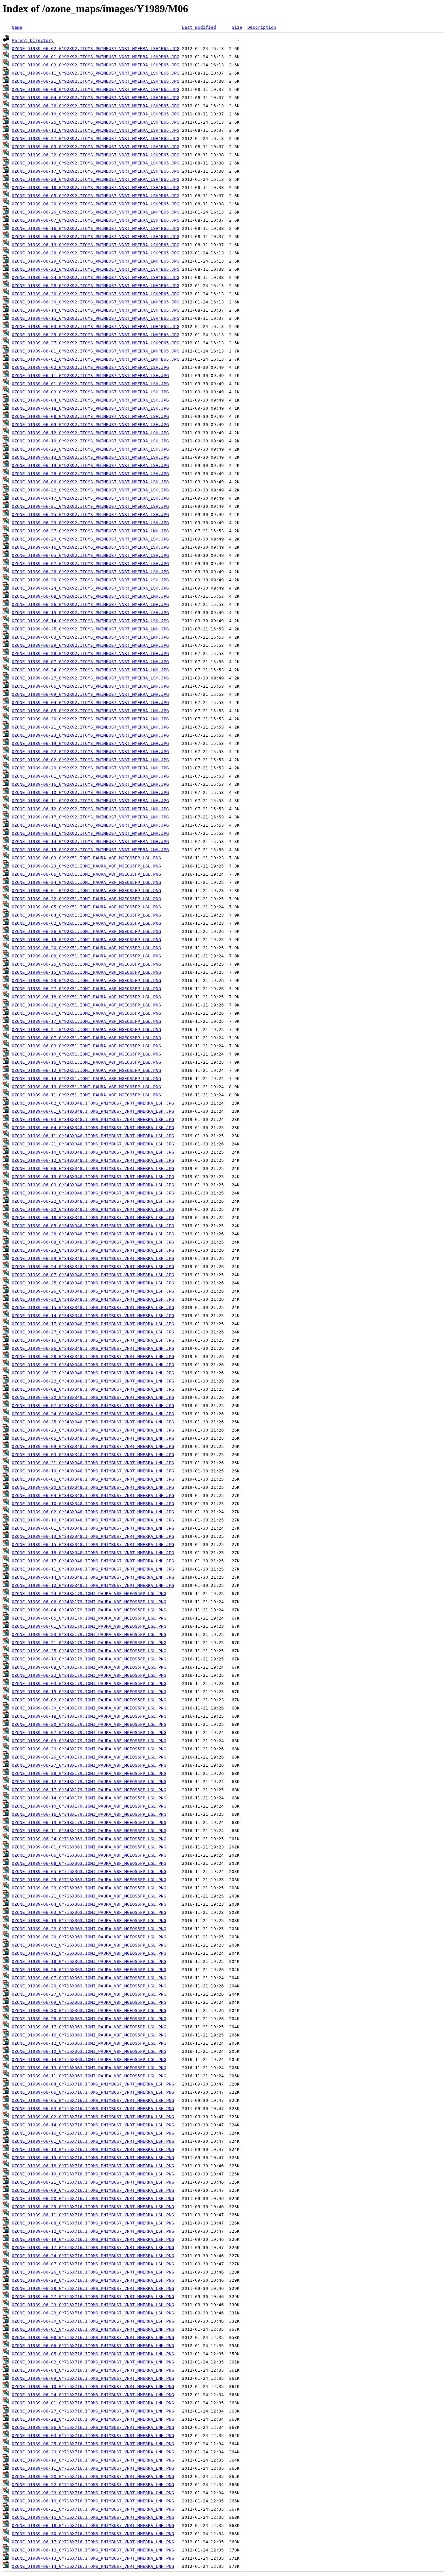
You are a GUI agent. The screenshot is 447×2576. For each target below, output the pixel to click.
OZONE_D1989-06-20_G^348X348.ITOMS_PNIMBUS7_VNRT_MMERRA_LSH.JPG (93, 1209)
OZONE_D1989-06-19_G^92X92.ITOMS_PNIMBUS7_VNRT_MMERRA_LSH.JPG (90, 465)
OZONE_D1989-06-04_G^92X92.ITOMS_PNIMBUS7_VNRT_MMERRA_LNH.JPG (90, 703)
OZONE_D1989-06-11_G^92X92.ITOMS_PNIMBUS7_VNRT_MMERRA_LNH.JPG (90, 801)
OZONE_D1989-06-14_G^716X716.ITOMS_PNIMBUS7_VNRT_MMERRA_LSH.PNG (93, 2125)
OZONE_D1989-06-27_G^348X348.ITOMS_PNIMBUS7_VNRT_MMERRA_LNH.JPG (93, 1373)
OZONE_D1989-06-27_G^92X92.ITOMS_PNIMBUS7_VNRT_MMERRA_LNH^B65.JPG (96, 138)
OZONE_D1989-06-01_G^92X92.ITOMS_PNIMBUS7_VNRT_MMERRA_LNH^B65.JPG (96, 351)
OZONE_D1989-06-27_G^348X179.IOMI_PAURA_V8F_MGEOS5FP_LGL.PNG (89, 1765)
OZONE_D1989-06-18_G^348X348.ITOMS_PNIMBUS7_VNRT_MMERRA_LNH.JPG (93, 1553)
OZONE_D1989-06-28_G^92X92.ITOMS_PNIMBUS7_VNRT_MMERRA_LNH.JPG (90, 653)
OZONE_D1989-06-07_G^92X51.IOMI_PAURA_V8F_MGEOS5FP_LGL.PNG (86, 1038)
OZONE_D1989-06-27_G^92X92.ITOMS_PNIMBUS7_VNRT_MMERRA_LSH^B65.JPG (96, 343)
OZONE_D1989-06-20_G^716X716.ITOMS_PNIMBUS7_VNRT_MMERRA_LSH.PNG (93, 2198)
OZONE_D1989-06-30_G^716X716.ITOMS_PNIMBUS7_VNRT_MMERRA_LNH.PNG (93, 2534)
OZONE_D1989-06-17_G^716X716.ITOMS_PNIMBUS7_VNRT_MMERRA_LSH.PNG (93, 2248)
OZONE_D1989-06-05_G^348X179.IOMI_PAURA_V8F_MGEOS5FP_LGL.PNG (89, 1618)
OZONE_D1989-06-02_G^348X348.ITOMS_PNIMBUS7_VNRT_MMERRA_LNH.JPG (93, 1512)
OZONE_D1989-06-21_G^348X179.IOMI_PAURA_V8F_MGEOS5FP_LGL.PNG (89, 1643)
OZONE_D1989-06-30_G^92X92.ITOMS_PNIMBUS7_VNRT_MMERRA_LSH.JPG (90, 580)
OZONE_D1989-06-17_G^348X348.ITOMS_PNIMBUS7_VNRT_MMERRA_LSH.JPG (93, 1324)
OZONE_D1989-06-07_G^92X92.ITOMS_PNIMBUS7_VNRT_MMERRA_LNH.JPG (90, 662)
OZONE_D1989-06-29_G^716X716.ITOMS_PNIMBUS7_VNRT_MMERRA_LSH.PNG (93, 2280)
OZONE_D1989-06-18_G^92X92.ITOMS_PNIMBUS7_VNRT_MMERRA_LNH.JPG (90, 825)
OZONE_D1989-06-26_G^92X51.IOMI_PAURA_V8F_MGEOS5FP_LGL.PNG (86, 931)
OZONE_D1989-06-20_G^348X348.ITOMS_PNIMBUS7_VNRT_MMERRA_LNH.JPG (93, 1487)
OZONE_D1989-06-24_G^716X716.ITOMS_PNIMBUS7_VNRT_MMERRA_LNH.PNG (93, 2395)
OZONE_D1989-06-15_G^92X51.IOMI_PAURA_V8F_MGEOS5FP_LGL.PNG (86, 972)
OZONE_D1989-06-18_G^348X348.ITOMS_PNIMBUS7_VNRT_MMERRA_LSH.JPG (93, 1218)
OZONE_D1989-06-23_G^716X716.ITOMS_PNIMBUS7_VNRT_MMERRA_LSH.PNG (93, 2305)
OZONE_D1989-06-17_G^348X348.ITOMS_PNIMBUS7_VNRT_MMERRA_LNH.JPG (93, 1561)
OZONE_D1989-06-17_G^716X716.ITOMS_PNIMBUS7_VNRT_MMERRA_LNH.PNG (93, 2542)
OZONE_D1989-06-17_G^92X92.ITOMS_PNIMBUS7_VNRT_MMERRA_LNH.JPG (90, 817)
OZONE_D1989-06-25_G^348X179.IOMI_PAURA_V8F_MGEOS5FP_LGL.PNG (89, 1651)
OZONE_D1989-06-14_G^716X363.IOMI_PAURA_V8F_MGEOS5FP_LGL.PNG (89, 2060)
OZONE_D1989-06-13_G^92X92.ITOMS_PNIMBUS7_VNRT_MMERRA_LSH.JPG (90, 457)
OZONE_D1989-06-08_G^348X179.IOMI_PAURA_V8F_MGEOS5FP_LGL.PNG (89, 1667)
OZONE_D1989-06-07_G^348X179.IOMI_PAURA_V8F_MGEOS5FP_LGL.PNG (89, 1733)
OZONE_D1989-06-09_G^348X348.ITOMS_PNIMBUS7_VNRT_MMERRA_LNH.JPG (93, 1446)
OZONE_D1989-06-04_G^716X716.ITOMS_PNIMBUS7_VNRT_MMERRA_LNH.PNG (93, 2370)
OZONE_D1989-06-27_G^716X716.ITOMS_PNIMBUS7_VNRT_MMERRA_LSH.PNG (93, 2297)
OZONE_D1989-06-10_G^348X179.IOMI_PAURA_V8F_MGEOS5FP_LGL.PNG (89, 1806)
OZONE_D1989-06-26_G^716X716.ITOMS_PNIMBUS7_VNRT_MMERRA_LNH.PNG (93, 2427)
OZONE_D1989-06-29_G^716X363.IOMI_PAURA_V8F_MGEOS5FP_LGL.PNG (89, 1986)
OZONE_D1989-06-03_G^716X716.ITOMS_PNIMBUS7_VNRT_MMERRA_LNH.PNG (93, 2436)
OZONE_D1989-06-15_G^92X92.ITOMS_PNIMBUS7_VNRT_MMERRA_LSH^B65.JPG (96, 318)
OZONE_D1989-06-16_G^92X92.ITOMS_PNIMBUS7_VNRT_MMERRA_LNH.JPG (90, 784)
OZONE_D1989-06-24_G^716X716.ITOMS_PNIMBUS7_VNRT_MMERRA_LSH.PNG (93, 2256)
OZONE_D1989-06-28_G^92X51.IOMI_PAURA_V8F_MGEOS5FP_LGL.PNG (86, 1005)
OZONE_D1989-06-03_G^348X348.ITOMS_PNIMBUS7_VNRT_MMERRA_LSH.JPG (93, 1119)
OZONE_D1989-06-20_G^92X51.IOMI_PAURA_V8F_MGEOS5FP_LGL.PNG (86, 948)
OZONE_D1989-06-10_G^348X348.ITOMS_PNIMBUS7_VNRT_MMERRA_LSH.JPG (93, 1152)
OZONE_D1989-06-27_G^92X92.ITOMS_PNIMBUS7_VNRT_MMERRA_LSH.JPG (90, 678)
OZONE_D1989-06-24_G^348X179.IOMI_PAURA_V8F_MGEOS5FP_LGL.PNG (89, 1594)
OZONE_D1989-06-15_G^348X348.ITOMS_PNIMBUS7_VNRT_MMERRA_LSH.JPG (93, 1307)
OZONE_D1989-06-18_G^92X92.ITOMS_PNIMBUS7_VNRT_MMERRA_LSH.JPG (90, 408)
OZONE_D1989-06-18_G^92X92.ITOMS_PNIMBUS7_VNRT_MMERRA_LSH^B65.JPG (96, 188)
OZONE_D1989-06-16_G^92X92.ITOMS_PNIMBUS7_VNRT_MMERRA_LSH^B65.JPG (96, 228)
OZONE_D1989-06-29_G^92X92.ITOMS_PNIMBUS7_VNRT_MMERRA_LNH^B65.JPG (96, 261)
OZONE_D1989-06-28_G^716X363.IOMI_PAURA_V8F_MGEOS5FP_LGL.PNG (89, 2019)
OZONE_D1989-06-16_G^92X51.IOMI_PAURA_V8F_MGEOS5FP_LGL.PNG (86, 1062)
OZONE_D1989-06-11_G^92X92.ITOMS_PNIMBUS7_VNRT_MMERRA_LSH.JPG (90, 376)
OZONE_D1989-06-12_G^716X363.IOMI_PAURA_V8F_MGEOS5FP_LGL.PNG (89, 2043)
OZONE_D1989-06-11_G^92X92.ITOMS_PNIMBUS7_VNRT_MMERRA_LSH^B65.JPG (96, 73)
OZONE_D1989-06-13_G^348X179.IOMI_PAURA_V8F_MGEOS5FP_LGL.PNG (89, 1822)
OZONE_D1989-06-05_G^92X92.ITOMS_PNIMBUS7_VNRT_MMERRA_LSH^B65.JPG (96, 196)
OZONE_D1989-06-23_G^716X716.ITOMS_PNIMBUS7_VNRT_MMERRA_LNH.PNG (93, 2493)
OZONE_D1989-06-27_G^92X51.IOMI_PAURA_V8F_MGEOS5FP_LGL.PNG (86, 989)
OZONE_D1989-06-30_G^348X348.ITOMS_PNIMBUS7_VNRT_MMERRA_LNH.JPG (93, 1397)
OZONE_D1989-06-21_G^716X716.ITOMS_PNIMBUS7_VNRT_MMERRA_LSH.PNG (93, 2182)
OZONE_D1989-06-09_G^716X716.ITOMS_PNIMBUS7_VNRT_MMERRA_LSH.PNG (93, 2190)
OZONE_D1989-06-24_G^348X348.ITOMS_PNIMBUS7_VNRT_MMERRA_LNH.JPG (93, 1414)
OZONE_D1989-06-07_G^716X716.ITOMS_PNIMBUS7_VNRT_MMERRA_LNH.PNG (93, 2329)
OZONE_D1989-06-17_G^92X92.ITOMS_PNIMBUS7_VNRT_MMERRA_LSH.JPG (90, 498)
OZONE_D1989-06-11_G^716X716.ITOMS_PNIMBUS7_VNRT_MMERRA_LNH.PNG (93, 2468)
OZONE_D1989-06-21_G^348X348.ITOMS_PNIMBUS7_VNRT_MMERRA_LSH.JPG (93, 1144)
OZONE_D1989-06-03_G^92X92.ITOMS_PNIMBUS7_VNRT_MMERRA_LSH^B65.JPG (96, 65)
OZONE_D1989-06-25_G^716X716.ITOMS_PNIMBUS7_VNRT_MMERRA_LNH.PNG (93, 2444)
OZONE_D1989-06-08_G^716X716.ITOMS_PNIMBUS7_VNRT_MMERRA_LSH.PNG (93, 2223)
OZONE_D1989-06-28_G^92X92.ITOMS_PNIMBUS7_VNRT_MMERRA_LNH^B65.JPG (96, 286)
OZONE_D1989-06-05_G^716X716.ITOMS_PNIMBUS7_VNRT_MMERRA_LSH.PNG (93, 2100)
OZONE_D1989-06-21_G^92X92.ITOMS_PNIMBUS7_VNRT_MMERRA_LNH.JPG (90, 727)
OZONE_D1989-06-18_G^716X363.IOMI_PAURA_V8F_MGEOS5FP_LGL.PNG (89, 1961)
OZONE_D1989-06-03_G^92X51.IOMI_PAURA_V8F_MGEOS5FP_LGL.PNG (86, 858)
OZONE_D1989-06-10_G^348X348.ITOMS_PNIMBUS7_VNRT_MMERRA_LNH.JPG (93, 1504)
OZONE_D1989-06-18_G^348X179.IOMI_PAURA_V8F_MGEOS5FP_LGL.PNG (89, 1716)
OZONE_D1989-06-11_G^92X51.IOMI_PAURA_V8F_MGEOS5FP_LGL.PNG (86, 1095)
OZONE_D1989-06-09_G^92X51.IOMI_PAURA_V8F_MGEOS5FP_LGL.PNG (86, 1046)
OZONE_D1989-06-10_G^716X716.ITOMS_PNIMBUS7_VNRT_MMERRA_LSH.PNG (93, 2174)
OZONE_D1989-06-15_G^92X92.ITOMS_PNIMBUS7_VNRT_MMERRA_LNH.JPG (90, 850)
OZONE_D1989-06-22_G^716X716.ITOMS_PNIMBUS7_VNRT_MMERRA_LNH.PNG (93, 2485)
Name (17, 27)
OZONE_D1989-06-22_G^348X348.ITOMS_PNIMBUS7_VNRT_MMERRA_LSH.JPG (93, 1201)
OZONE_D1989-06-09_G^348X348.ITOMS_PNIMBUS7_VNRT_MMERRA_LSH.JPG (93, 1185)
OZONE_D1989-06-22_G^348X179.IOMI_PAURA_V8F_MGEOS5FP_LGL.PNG (89, 1675)
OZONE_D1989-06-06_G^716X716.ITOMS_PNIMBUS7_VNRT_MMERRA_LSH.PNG (93, 2092)
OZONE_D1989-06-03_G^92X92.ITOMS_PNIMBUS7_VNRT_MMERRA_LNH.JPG (90, 637)
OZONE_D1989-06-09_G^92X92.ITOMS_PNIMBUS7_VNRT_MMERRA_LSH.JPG (90, 425)
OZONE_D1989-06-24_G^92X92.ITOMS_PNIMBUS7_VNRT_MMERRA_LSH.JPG (90, 588)
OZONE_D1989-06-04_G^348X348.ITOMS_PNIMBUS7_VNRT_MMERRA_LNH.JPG (93, 1495)
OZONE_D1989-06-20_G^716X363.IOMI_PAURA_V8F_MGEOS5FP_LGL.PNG (89, 1937)
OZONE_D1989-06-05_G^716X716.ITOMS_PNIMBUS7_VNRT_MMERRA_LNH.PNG (93, 2354)
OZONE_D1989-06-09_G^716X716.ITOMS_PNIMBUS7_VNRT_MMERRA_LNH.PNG (93, 2378)
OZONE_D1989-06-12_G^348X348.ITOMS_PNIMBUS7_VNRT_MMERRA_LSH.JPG (93, 1160)
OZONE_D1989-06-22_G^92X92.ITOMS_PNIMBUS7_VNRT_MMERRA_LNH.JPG (90, 752)
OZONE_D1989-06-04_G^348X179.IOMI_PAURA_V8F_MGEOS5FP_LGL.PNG (89, 1610)
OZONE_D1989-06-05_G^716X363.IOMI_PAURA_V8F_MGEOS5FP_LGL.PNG (89, 1872)
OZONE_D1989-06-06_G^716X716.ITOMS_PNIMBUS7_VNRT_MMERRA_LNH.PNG (93, 2346)
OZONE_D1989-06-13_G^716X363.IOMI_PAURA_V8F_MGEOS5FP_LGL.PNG (89, 2068)
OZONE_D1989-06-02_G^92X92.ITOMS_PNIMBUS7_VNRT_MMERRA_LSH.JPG (90, 367)
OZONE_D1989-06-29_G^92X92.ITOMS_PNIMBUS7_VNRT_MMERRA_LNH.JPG (90, 645)
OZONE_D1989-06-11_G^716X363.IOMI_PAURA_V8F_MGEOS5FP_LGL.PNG (89, 2076)
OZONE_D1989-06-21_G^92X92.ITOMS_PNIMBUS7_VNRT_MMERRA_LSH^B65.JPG (96, 81)
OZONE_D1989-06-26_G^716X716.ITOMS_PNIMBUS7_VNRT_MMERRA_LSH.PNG (93, 2272)
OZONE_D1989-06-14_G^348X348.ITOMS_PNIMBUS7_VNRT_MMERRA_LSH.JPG (93, 1316)
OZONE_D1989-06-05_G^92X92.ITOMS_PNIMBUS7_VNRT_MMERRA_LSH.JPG (90, 555)
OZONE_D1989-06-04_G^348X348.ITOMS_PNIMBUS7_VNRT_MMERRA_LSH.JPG (93, 1128)
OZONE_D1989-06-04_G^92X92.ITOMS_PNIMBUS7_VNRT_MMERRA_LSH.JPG (90, 400)
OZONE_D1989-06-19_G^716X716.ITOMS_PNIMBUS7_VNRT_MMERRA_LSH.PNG (93, 2239)
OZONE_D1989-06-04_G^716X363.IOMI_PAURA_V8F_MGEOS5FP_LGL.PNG (89, 1904)
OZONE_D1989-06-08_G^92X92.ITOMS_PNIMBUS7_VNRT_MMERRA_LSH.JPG (90, 416)
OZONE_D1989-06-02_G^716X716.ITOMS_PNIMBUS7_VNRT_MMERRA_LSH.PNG (93, 2117)
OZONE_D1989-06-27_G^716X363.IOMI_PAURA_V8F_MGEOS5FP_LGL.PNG (89, 1994)
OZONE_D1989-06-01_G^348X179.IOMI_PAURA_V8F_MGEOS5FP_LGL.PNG (89, 1626)
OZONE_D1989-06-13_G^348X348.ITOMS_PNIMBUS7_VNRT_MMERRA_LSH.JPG (93, 1193)
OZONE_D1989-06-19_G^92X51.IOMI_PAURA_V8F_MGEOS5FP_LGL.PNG (86, 940)
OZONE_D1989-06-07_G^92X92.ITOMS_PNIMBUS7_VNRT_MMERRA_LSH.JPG (90, 564)
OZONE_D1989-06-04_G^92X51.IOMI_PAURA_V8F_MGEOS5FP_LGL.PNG (86, 915)
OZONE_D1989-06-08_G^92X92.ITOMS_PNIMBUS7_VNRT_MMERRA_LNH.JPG (90, 596)
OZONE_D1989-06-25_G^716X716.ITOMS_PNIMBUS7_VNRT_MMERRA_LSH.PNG (93, 2207)
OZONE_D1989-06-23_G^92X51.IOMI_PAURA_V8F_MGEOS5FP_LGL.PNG (86, 866)
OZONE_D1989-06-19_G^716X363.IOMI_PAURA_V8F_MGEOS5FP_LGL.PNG (89, 1921)
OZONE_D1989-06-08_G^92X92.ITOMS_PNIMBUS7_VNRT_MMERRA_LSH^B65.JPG (96, 89)
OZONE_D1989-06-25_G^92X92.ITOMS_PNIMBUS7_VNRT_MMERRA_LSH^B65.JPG (96, 122)
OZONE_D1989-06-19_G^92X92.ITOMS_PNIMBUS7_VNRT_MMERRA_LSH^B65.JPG (96, 163)
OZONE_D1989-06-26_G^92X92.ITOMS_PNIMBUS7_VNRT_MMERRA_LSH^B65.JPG (96, 106)
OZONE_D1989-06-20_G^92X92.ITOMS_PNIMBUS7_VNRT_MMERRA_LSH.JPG (90, 539)
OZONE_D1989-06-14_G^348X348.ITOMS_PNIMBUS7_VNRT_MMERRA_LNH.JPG (93, 1577)
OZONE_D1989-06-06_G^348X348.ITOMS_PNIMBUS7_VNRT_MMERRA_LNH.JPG (93, 1479)
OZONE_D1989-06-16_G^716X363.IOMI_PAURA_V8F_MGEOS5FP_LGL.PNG (89, 2035)
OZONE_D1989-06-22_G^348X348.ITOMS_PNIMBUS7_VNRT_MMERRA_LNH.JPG (93, 1381)
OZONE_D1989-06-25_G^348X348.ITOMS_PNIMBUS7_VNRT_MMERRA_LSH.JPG (93, 1283)
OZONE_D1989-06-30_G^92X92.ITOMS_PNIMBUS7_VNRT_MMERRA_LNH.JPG (90, 719)
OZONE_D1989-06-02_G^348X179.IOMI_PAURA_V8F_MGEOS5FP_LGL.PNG (89, 1700)
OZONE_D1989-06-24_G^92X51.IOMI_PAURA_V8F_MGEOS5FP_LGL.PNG (86, 882)
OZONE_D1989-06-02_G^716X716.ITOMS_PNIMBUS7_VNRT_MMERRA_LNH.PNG (93, 2362)
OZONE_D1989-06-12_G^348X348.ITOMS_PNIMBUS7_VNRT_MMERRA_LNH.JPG (93, 1585)
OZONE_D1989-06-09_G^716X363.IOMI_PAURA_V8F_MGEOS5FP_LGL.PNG (89, 2002)
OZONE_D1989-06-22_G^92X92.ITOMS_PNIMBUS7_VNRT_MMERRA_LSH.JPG (90, 490)
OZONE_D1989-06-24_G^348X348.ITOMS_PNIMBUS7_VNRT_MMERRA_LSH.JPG (93, 1267)
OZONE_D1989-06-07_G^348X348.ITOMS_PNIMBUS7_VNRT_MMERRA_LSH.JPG (93, 1275)
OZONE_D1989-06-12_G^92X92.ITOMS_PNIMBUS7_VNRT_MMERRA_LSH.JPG (90, 433)
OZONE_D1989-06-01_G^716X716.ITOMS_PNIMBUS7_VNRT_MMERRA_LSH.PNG (93, 2141)
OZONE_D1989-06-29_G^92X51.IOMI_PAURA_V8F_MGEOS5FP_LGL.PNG (86, 980)
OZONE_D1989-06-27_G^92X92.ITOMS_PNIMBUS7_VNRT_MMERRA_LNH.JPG (90, 531)
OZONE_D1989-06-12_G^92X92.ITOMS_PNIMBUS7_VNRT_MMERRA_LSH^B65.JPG (96, 130)
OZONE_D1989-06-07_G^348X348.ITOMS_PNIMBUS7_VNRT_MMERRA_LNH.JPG (93, 1406)
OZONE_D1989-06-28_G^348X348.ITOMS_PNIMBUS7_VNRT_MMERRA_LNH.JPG (93, 1357)
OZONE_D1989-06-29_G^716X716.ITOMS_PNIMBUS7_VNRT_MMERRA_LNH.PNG (93, 2452)
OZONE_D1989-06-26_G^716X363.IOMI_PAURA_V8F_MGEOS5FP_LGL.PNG (89, 1970)
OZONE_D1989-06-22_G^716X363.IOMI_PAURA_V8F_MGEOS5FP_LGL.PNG (89, 1929)
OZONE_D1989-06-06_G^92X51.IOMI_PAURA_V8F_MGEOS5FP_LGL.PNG (86, 874)
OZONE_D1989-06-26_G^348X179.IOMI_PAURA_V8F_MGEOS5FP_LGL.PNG (89, 1757)
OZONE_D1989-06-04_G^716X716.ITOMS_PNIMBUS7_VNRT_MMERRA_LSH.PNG (93, 2084)
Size (237, 27)
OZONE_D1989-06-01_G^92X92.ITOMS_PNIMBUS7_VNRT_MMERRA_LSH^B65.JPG (96, 57)
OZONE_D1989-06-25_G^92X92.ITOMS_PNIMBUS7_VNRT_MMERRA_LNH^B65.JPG (96, 335)
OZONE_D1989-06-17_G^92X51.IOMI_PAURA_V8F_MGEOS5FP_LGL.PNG (86, 1021)
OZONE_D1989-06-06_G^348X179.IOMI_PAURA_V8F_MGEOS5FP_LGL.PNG (89, 1602)
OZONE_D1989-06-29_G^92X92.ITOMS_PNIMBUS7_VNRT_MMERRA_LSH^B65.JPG (96, 179)
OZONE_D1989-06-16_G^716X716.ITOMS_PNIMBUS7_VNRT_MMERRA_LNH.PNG (93, 2501)
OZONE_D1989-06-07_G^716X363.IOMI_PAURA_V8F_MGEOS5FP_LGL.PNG (89, 1978)
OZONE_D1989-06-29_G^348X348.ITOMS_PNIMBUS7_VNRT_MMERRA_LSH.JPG (93, 1258)
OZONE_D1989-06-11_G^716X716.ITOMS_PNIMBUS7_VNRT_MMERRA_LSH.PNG (93, 2215)
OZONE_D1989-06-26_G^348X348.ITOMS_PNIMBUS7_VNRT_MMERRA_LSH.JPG (93, 1291)
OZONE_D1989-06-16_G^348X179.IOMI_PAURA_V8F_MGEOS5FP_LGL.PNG (89, 1814)
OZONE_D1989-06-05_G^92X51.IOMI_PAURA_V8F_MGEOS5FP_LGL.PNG (86, 907)
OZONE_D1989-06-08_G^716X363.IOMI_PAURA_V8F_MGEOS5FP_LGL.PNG (89, 1863)
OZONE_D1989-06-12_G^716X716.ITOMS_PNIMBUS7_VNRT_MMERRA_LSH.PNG (93, 2231)
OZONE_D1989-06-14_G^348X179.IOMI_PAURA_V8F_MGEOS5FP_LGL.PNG (89, 1798)
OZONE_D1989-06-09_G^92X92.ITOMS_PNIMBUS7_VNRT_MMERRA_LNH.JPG (90, 694)
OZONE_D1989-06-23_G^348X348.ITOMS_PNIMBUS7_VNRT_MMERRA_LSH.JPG (93, 1250)
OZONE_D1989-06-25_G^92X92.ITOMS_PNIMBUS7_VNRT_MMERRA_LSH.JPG (90, 515)
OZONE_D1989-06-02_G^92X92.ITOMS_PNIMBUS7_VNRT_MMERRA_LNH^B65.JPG (96, 359)
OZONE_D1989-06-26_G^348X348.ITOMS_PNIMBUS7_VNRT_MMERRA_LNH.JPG (93, 1348)
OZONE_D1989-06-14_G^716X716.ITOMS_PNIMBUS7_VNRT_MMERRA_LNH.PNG (93, 2566)
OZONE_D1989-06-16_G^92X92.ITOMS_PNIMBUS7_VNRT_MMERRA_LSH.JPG (90, 547)
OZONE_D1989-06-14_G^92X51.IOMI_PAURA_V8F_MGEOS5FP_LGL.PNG (86, 1079)
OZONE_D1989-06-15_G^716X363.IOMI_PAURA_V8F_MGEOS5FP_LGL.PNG (89, 1953)
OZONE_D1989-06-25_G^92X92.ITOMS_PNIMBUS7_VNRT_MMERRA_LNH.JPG (90, 629)
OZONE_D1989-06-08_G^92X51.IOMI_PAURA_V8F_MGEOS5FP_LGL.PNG (86, 956)
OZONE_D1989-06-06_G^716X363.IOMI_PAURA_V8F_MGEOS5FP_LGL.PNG (89, 1855)
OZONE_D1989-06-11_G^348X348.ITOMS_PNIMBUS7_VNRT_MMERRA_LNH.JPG (93, 1569)
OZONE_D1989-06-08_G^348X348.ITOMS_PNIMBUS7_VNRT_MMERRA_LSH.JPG (93, 1242)
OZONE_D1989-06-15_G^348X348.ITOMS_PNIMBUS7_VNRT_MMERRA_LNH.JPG (93, 1545)
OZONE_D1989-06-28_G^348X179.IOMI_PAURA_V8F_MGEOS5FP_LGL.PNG (89, 1773)
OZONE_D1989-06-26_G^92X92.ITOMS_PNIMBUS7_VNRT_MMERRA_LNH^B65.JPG (96, 212)
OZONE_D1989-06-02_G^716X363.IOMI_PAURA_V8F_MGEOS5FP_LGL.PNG (89, 1945)
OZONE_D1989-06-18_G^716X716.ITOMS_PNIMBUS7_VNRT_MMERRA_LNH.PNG (93, 2525)
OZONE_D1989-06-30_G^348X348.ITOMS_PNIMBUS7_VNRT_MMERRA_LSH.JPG (93, 1299)
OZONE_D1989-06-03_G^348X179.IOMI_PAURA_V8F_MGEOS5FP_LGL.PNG (89, 1683)
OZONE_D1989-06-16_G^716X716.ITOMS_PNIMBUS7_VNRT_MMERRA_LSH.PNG (93, 2133)
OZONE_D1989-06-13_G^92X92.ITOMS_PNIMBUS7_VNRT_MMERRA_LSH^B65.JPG (96, 245)
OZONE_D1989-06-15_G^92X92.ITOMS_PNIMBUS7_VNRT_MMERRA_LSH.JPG (90, 613)
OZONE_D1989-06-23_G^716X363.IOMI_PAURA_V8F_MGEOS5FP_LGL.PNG (89, 1888)
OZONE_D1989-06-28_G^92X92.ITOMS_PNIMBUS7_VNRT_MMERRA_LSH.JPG (90, 474)
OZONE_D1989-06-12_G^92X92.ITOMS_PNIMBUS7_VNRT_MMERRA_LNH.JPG (90, 809)
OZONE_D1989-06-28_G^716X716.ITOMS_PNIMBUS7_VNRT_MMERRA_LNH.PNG (93, 2419)
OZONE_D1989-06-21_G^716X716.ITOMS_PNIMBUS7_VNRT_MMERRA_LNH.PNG (93, 2509)
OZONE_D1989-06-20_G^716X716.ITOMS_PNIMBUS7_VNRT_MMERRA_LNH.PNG (93, 2476)
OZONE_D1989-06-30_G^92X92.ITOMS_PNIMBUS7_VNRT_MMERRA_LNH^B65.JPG (96, 302)
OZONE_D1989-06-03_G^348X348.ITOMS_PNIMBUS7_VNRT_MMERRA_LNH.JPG (93, 1455)
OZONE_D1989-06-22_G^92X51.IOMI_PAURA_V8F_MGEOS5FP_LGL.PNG (86, 899)
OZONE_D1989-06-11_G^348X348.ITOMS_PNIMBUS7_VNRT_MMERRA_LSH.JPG (93, 1136)
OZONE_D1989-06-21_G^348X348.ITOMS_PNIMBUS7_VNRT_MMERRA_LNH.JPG (93, 1463)
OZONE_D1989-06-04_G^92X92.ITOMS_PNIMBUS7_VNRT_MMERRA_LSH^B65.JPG (96, 98)
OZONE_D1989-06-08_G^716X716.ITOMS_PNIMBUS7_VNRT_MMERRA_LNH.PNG (93, 2337)
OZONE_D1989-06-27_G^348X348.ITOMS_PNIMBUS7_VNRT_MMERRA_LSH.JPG (93, 1332)
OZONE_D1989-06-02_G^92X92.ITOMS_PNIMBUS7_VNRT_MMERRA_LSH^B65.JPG (96, 49)
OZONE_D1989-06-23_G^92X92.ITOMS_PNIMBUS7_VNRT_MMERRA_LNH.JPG (90, 735)
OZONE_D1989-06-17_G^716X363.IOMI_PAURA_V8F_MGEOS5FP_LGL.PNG (89, 2027)
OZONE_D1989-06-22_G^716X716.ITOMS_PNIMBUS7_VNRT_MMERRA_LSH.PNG (93, 2313)
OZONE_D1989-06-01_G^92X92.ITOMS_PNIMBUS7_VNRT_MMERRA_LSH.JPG (90, 384)
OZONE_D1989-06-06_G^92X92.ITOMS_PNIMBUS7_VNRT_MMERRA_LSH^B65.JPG (96, 237)
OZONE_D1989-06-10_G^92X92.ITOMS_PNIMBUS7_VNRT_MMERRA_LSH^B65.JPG (96, 114)
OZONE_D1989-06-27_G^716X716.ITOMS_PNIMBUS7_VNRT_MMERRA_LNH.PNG (93, 2411)
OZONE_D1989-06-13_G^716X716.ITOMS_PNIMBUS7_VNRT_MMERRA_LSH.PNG (93, 2149)
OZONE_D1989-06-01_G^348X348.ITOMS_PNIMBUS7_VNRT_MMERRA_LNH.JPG (93, 1528)
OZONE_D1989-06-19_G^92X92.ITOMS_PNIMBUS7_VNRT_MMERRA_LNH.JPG (90, 743)
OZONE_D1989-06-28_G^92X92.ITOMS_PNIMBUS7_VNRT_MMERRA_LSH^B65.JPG (96, 253)
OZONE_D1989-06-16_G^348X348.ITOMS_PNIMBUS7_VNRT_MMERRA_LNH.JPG (93, 1520)
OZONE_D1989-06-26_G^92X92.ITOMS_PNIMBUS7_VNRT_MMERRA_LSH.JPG (90, 572)
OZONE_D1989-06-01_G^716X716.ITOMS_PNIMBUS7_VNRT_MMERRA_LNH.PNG (93, 2403)
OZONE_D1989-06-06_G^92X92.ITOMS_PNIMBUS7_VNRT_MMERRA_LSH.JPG (90, 482)
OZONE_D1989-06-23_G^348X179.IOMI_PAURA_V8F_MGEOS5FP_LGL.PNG (89, 1634)
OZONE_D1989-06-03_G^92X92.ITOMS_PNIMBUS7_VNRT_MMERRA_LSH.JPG (90, 392)
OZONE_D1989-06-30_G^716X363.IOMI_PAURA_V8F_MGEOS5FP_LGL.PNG (89, 2010)
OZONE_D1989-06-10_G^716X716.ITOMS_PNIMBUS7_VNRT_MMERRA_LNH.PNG (93, 2387)
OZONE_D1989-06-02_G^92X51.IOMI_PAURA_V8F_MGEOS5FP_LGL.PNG (86, 923)
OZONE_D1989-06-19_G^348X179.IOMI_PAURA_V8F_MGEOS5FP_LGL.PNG (89, 1659)
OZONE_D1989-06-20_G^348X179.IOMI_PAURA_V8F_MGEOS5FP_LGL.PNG (89, 1724)
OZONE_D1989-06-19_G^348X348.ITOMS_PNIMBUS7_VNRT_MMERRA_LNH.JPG (93, 1471)
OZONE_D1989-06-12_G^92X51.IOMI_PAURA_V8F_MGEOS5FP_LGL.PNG (86, 1070)
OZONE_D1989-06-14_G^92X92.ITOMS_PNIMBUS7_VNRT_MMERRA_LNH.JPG (90, 841)
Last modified (199, 27)
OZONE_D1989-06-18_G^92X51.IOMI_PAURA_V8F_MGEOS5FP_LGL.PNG (86, 997)
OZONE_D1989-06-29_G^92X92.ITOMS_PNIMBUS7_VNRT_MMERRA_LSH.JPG (90, 449)
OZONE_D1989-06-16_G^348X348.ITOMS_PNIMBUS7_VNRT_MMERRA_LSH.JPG (93, 1340)
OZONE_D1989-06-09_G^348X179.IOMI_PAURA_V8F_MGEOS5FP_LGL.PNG (89, 1741)
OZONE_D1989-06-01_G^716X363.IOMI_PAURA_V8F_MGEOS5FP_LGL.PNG (89, 1847)
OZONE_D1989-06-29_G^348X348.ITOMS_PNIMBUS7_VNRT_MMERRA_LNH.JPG (93, 1365)
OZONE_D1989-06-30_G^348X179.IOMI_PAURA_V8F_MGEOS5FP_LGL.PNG (89, 1708)
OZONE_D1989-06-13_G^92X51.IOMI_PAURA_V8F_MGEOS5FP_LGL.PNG (86, 1087)
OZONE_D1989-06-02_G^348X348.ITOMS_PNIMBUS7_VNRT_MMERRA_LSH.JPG (93, 1103)
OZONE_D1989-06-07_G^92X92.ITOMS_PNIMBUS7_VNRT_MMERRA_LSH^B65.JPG (96, 220)
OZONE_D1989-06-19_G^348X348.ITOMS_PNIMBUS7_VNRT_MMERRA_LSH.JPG (93, 1177)
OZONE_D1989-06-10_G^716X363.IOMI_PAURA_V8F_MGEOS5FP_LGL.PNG (89, 2051)
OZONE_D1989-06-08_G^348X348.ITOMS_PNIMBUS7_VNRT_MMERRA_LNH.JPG (93, 1389)
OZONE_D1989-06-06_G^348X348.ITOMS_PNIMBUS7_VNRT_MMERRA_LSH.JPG (93, 1168)
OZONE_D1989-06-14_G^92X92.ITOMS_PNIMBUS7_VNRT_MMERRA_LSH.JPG (90, 621)
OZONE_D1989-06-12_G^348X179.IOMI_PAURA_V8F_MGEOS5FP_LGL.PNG (89, 1782)
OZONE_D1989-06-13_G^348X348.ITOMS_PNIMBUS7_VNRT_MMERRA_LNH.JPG (93, 1536)
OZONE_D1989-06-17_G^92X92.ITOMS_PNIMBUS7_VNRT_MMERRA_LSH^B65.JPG (96, 171)
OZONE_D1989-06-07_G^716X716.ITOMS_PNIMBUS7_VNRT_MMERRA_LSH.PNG (93, 2264)
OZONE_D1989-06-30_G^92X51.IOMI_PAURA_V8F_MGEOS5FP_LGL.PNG (86, 1013)
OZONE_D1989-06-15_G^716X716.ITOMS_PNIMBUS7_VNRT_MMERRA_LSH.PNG (93, 2158)
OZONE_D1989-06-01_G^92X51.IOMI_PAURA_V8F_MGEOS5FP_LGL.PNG (86, 891)
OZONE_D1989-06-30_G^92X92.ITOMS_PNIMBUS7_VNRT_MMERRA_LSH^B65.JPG (96, 294)
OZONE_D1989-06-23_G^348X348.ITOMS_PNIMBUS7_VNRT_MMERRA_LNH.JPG (93, 1430)
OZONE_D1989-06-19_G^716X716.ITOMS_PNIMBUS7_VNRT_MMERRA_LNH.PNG (93, 2460)
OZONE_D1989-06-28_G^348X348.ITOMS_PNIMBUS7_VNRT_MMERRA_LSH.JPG (93, 1234)
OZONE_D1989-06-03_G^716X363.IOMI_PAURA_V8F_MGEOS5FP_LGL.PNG (89, 1912)
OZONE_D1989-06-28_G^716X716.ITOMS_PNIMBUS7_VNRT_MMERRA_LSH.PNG (93, 2288)
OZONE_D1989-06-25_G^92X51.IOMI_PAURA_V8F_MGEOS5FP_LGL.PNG (86, 964)
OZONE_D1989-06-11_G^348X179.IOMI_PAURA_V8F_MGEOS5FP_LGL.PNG (89, 1831)
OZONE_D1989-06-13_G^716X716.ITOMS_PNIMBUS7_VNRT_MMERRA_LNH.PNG (93, 2558)
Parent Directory (33, 40)
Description (262, 27)
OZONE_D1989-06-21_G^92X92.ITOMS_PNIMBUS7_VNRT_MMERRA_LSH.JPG (90, 506)
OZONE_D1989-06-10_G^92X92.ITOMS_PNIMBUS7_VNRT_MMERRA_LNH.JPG (90, 792)
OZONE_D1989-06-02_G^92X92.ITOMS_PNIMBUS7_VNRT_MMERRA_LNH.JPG (90, 760)
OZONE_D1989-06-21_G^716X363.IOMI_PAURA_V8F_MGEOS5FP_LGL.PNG (89, 1896)
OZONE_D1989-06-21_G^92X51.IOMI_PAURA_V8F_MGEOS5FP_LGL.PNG (86, 1030)
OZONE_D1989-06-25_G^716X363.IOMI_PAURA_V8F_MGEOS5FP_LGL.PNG (89, 1880)
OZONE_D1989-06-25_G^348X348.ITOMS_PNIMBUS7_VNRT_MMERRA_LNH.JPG (93, 1422)
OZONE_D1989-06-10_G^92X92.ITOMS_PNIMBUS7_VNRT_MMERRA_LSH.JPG (90, 441)
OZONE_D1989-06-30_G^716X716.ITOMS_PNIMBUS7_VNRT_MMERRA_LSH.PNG (93, 2321)
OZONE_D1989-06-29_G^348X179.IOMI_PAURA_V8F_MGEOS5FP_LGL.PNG (89, 1749)
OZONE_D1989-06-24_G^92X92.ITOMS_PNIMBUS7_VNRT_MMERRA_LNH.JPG (90, 670)
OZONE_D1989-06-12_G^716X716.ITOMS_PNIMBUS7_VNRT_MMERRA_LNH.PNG (93, 2550)
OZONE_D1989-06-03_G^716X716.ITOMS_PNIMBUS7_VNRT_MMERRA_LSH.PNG (93, 2109)
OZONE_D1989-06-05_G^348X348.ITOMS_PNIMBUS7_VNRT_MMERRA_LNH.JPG (93, 1438)
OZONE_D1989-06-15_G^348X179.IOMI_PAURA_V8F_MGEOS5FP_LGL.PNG (89, 1692)
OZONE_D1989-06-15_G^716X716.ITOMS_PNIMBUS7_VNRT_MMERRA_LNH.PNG (93, 2517)
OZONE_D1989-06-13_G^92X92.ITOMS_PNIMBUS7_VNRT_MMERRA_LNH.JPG (90, 833)
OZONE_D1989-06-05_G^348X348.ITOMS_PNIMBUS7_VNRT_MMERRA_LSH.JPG (93, 1226)
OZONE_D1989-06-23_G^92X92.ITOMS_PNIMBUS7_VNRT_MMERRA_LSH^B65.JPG (96, 269)
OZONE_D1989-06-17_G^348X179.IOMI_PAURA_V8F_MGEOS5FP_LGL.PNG (89, 1790)
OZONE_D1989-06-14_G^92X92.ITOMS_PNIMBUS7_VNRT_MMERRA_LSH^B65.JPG (96, 310)
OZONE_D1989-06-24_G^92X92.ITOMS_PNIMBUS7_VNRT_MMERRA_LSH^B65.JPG (96, 277)
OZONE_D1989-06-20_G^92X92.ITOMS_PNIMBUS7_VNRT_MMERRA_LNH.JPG (90, 768)
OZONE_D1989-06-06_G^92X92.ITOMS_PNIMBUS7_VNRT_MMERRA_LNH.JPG (90, 686)
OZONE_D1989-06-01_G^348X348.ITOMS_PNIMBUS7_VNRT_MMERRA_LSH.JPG (93, 1111)
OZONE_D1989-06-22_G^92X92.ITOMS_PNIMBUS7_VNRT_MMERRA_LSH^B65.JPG (96, 155)
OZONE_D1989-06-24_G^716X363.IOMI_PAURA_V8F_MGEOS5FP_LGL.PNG (89, 1839)
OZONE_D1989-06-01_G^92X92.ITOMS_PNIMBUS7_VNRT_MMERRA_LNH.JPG (90, 776)
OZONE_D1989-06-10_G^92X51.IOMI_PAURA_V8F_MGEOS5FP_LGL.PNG (86, 1054)
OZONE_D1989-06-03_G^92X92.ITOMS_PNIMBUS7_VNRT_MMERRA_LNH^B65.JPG (96, 326)
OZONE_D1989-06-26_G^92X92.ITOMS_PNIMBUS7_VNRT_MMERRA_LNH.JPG (90, 604)
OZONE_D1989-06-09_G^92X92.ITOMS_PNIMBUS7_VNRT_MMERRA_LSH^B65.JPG (96, 147)
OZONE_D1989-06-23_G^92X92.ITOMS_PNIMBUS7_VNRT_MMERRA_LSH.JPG (90, 523)
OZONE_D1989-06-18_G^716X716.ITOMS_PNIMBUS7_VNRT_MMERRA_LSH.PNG (93, 2166)
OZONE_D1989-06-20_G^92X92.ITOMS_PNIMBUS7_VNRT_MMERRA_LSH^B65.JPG (96, 204)
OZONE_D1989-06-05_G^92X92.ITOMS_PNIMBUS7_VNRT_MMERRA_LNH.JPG (90, 711)
